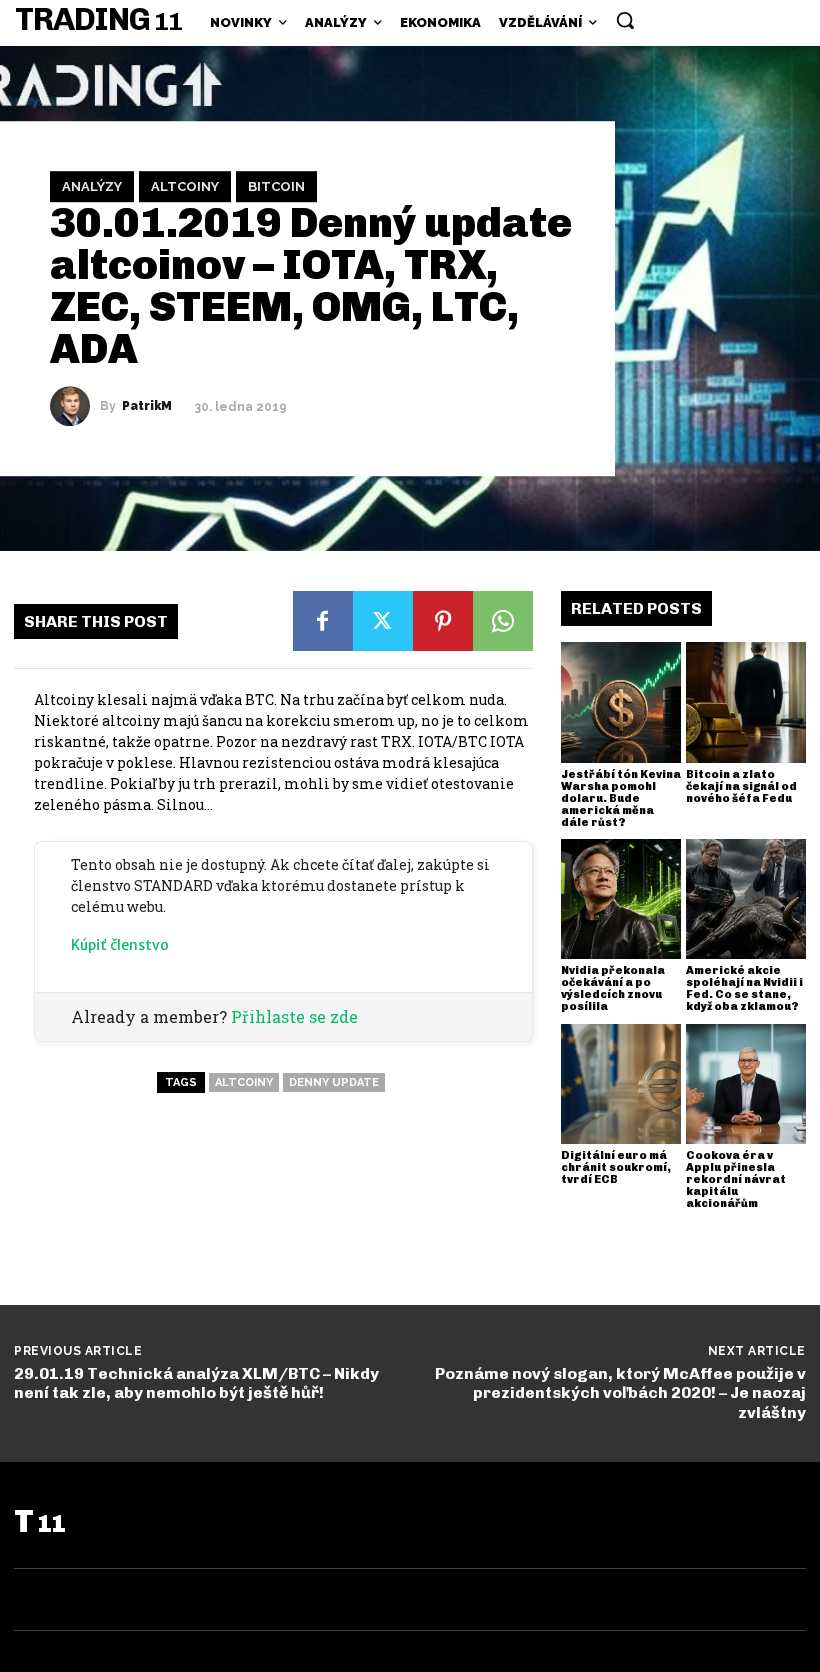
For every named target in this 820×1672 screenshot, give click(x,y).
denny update (334, 1082)
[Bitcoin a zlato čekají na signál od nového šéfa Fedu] (746, 702)
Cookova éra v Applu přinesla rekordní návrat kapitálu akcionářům (736, 1179)
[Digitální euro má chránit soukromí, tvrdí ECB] (621, 1084)
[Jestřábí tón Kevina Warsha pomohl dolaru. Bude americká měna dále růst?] (621, 702)
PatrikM (147, 407)
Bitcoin (276, 186)
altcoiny (244, 1082)
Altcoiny (185, 186)
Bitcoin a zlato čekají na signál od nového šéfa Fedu (741, 786)
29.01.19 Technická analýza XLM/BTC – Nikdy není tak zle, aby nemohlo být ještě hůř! (196, 1383)
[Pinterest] (443, 621)
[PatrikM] (75, 407)
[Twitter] (383, 621)
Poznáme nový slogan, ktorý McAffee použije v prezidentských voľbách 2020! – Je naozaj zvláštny (620, 1392)
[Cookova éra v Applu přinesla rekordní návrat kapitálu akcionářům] (746, 1084)
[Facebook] (323, 621)
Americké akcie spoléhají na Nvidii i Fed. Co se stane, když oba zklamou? (744, 988)
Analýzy (92, 186)
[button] (625, 20)
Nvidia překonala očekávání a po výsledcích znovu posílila (613, 988)
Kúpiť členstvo (120, 945)
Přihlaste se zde (294, 1016)
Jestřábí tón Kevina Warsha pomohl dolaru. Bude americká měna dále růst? (621, 798)
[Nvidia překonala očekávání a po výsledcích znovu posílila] (621, 899)
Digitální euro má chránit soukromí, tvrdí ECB (616, 1167)
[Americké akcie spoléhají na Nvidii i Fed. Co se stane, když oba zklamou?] (746, 899)
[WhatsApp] (503, 621)
